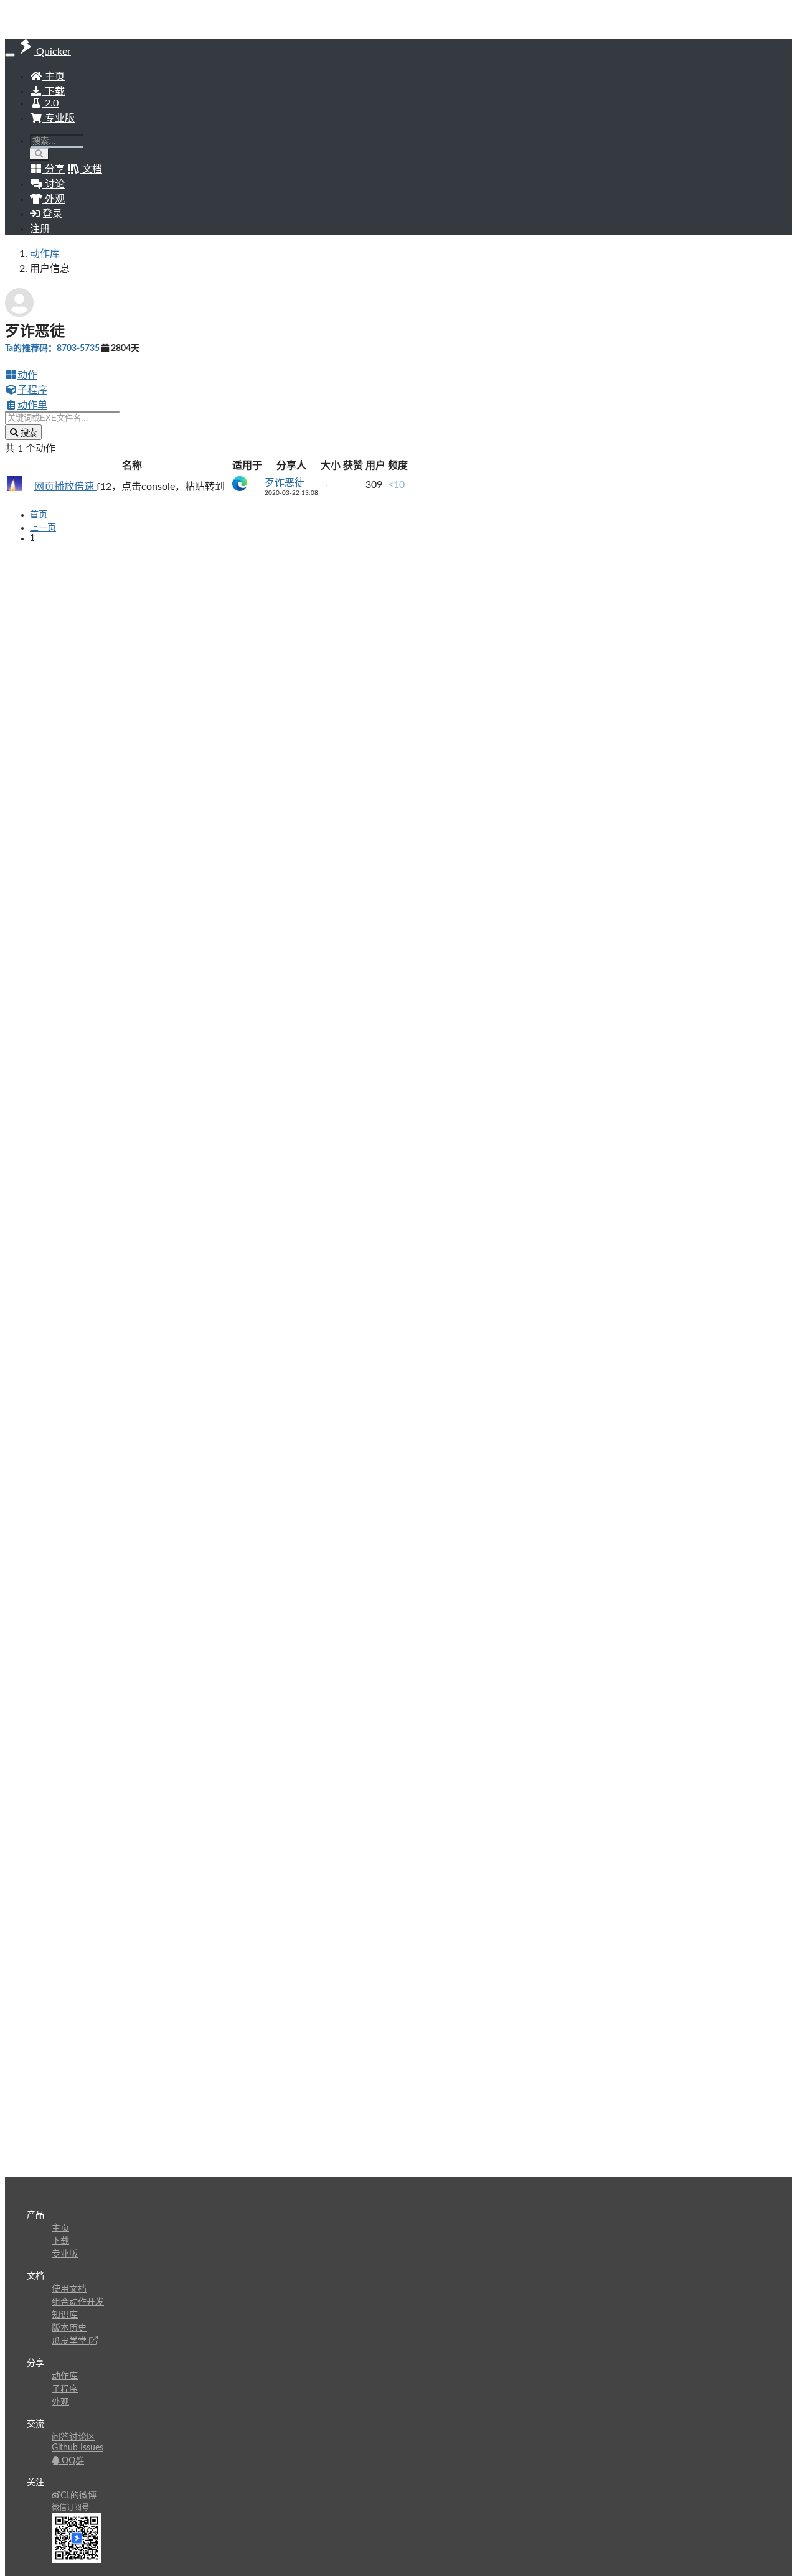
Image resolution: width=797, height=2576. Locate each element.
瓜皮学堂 (70, 2341)
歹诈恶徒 (285, 483)
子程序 (32, 390)
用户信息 (50, 269)
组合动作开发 (78, 2302)
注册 (40, 229)
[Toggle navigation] (10, 55)
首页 (39, 515)
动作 (27, 375)
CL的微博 (78, 2496)
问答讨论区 (73, 2437)
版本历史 (69, 2328)
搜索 (27, 433)
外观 (60, 2402)
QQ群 (72, 2461)
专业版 (59, 118)
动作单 (32, 405)
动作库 (45, 254)
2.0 (50, 103)
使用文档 (69, 2289)
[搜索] (40, 154)
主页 (54, 77)
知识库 (65, 2315)
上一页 (43, 528)
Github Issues (78, 2448)
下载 (54, 91)
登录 (51, 214)
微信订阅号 (70, 2508)
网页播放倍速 (65, 487)
